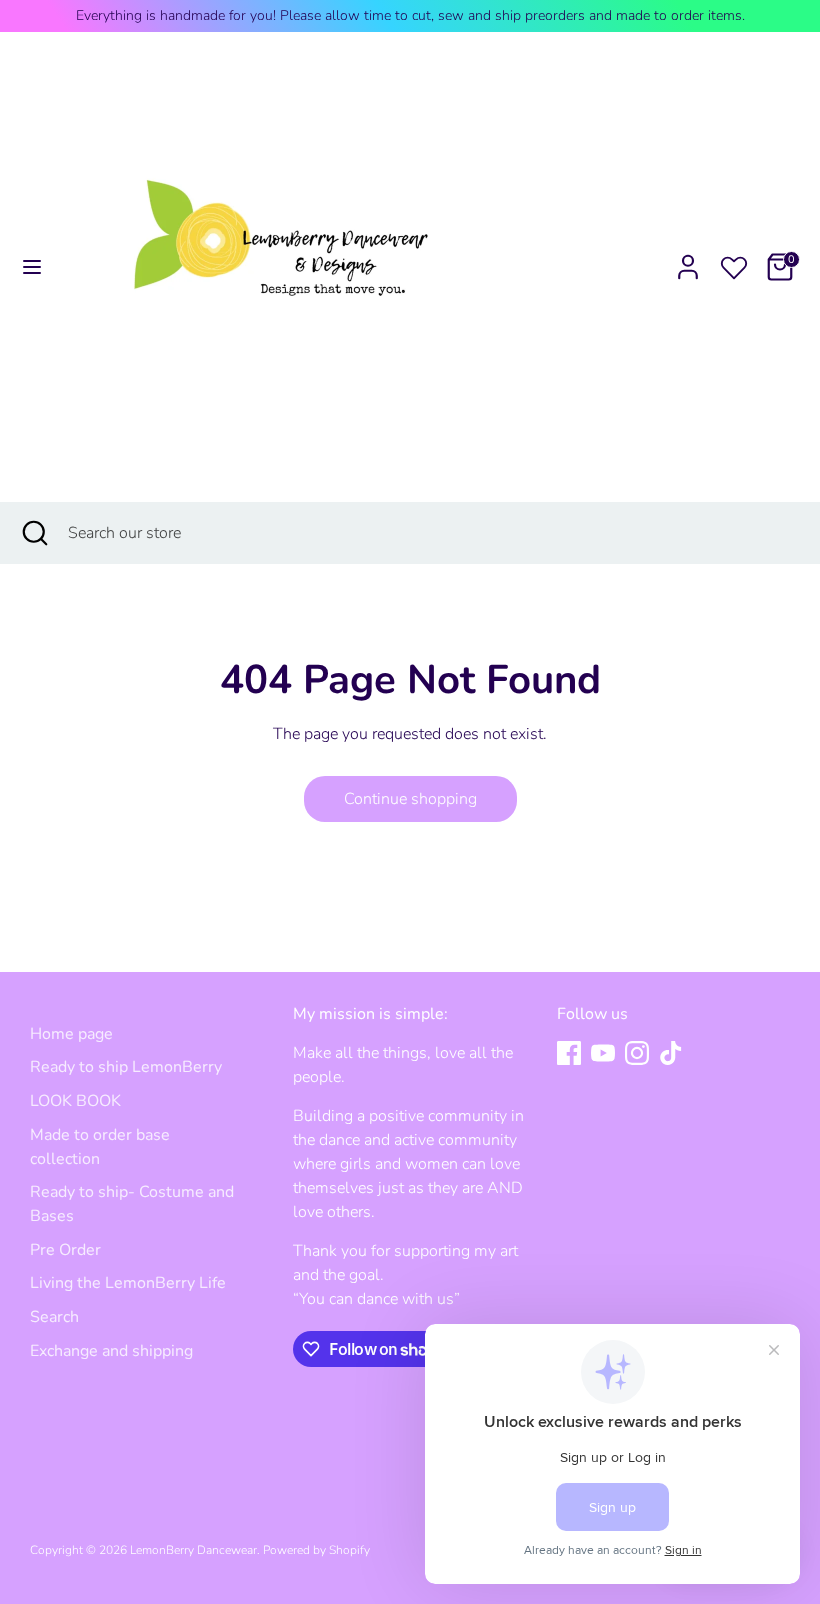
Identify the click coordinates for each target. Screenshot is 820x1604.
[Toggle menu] (32, 267)
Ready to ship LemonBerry (126, 1067)
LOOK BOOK (75, 1101)
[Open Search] (34, 533)
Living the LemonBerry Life (128, 1283)
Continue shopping (410, 799)
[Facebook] (569, 1053)
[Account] (688, 259)
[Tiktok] (671, 1053)
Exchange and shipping (111, 1351)
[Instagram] (637, 1053)
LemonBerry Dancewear (193, 1550)
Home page (71, 1034)
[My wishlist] (734, 264)
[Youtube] (603, 1053)
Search (54, 1317)
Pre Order (65, 1250)
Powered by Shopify (316, 1550)
